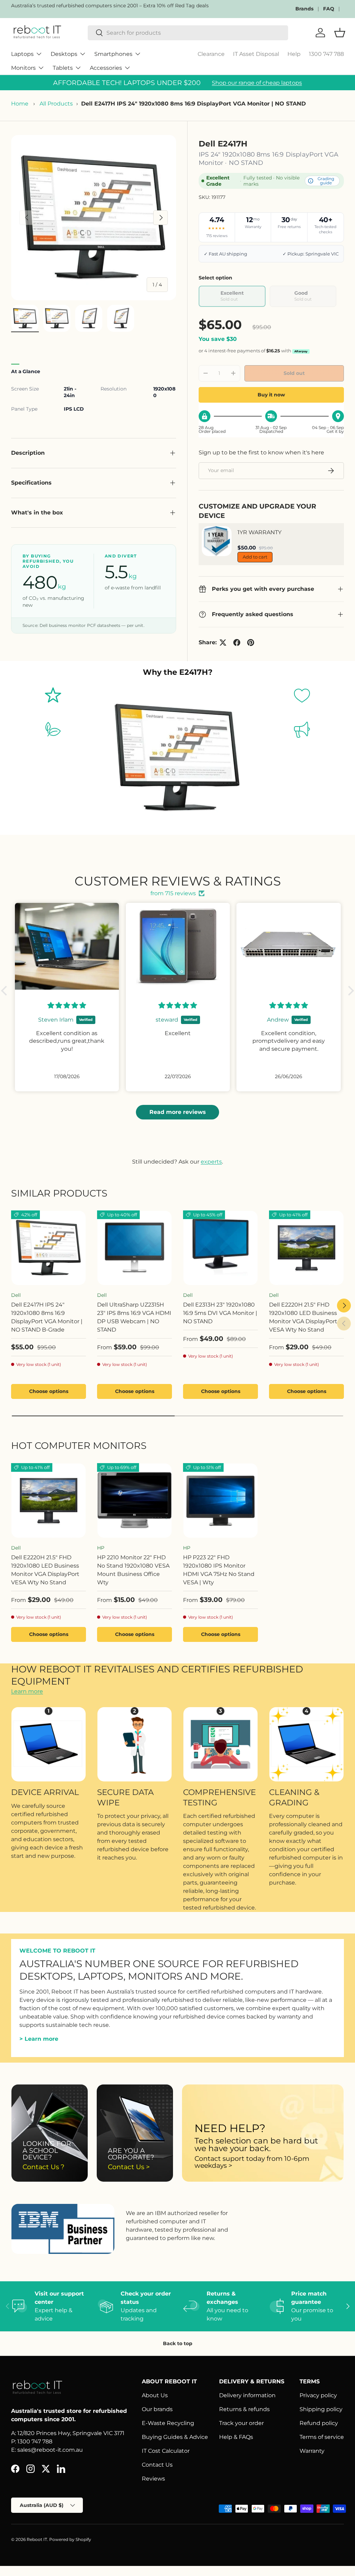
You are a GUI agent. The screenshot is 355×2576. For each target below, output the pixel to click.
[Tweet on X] (223, 643)
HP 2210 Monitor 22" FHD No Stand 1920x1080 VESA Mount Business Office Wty (133, 1570)
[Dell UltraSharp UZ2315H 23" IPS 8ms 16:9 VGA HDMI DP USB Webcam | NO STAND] (135, 1248)
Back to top (178, 2343)
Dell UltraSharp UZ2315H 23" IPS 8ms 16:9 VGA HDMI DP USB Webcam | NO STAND (134, 1317)
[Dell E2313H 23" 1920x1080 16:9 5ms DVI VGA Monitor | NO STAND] (220, 1248)
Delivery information (247, 2395)
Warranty (312, 2451)
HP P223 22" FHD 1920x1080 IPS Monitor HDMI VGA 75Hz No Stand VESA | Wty (219, 1570)
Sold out (294, 373)
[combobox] (188, 33)
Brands (304, 9)
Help (294, 54)
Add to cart (255, 557)
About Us (155, 2395)
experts (211, 1162)
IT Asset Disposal (256, 54)
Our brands (157, 2409)
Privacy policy (318, 2395)
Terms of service (322, 2437)
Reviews (153, 2479)
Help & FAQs (236, 2437)
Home (20, 104)
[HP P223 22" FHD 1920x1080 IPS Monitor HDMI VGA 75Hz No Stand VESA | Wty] (220, 1501)
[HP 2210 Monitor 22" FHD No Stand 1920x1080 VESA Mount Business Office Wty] (135, 1501)
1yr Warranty (259, 532)
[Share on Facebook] (237, 643)
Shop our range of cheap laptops (257, 83)
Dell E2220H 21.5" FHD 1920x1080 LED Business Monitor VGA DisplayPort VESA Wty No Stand (303, 1317)
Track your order (241, 2423)
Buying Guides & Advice (175, 2437)
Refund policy (319, 2423)
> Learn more (39, 2039)
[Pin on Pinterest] (251, 643)
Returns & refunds (244, 2409)
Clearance (211, 54)
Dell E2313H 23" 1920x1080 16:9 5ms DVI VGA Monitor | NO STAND (220, 1313)
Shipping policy (321, 2409)
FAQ (329, 9)
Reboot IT (37, 2539)
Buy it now (271, 395)
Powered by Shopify (70, 2539)
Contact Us (157, 2465)
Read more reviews (178, 1112)
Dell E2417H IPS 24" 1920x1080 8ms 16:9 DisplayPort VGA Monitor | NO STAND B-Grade (47, 1317)
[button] (6, 991)
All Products (56, 104)
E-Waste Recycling (168, 2423)
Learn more (27, 1691)
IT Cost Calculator (166, 2451)
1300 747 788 (326, 54)
